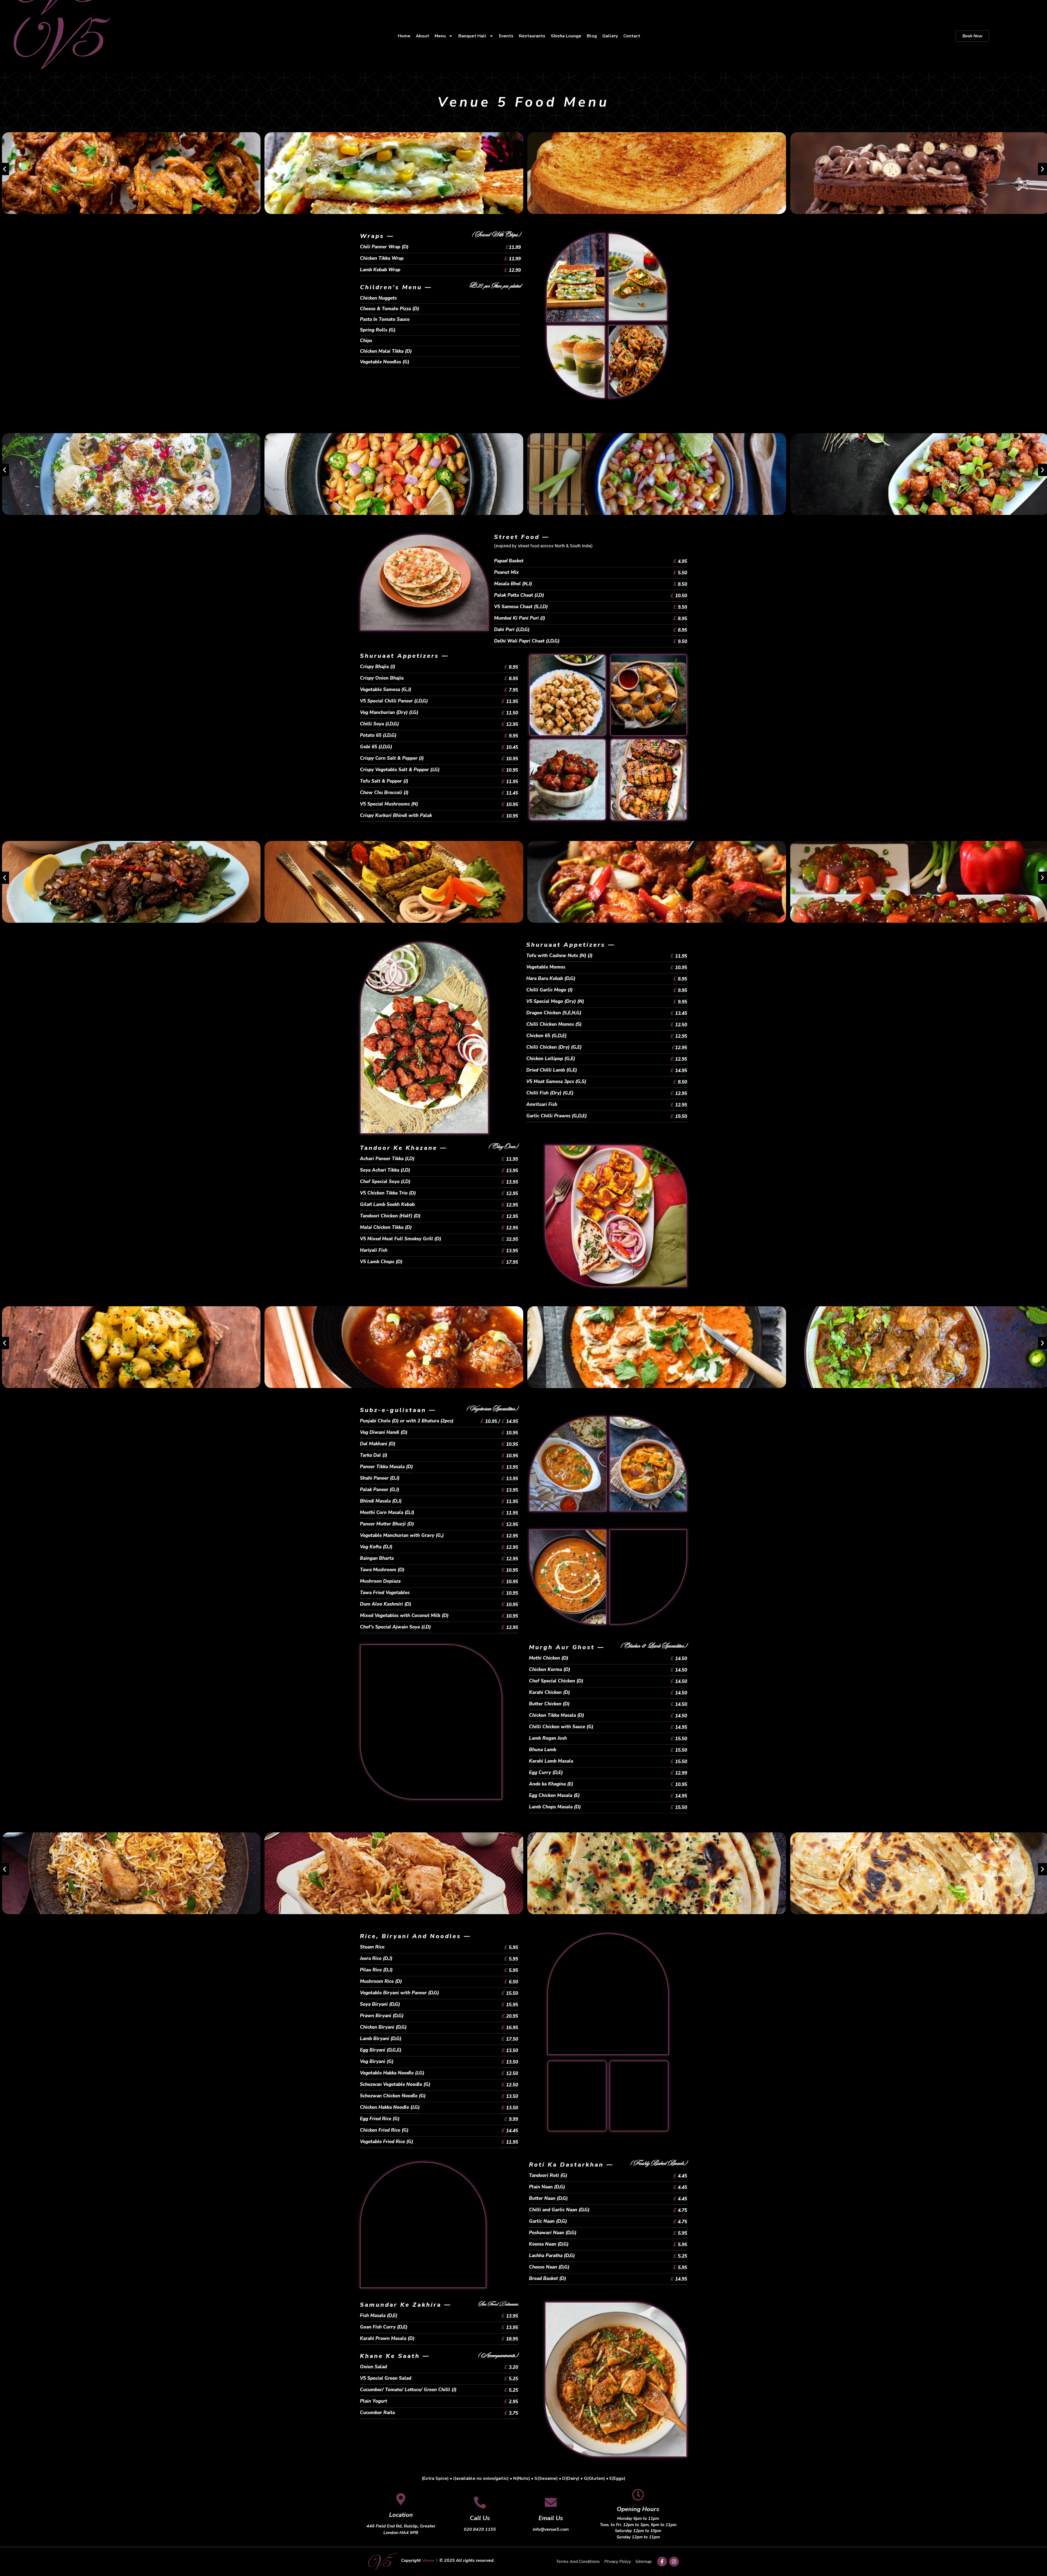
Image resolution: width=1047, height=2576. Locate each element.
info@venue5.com (551, 2529)
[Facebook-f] (662, 2562)
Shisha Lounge (566, 36)
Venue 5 (430, 2560)
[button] (4, 169)
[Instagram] (674, 2562)
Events (506, 36)
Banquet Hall (472, 36)
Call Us (480, 2518)
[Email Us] (551, 2502)
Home (404, 36)
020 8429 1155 (480, 2529)
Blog (592, 36)
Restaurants (532, 36)
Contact (632, 36)
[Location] (401, 2499)
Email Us (551, 2518)
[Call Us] (480, 2502)
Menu (440, 36)
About (422, 36)
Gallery (610, 36)
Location (401, 2515)
